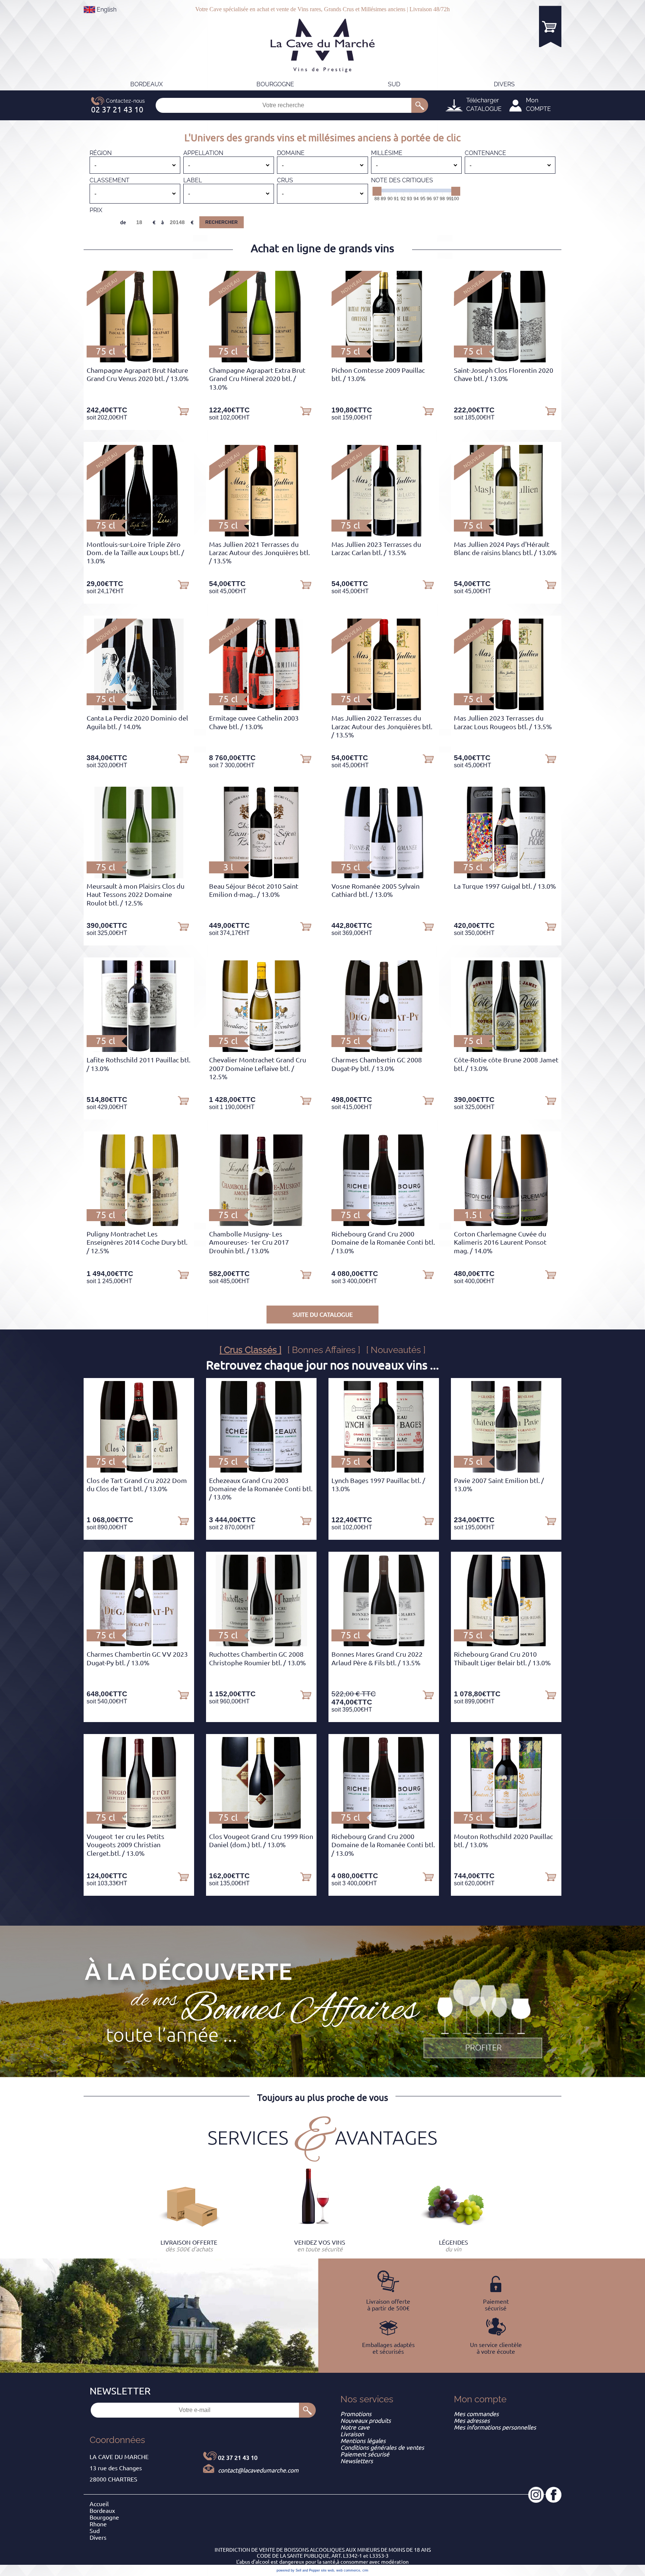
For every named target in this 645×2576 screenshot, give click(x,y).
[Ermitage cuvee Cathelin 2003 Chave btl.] (261, 708)
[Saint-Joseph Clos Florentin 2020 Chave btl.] (506, 360)
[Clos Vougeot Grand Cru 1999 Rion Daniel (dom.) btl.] (261, 1826)
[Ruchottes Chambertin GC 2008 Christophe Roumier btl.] (261, 1644)
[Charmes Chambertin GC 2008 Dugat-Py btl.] (384, 1050)
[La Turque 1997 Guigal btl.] (506, 876)
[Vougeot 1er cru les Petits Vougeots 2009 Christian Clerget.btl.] (139, 1826)
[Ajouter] (183, 411)
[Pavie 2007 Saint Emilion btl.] (506, 1470)
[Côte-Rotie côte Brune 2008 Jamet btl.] (506, 1050)
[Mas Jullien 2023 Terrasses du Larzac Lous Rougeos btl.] (506, 708)
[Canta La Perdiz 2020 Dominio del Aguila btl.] (139, 708)
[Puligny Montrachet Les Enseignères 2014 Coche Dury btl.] (139, 1224)
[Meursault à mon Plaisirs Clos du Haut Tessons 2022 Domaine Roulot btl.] (139, 876)
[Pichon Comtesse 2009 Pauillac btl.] (384, 360)
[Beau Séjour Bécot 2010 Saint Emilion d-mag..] (261, 876)
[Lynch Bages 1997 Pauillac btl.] (384, 1470)
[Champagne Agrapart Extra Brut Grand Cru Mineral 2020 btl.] (261, 360)
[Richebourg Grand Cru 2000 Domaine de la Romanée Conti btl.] (384, 1224)
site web (328, 2570)
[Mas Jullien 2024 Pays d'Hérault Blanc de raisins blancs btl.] (506, 534)
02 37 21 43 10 (238, 2458)
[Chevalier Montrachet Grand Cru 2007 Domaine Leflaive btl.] (261, 1050)
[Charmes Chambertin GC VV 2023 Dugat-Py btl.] (139, 1644)
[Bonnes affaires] (483, 2019)
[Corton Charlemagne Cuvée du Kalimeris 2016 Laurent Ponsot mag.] (506, 1224)
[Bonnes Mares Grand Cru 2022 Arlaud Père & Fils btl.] (384, 1644)
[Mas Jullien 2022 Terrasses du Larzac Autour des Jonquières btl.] (384, 708)
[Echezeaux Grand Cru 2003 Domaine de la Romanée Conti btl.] (261, 1470)
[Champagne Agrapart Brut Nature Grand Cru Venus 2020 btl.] (139, 360)
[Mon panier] (550, 26)
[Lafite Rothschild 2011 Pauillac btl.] (139, 1050)
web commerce (348, 2570)
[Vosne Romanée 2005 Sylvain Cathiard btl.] (384, 876)
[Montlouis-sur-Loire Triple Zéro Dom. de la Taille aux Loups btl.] (139, 534)
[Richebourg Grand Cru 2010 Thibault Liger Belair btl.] (506, 1644)
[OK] (420, 105)
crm (365, 2570)
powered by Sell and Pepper (298, 2570)
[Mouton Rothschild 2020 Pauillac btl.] (506, 1826)
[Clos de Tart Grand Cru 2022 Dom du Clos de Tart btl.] (139, 1470)
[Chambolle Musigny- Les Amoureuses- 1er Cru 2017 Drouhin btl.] (261, 1224)
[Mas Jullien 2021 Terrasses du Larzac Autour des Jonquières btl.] (261, 534)
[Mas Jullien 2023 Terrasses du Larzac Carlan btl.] (384, 534)
